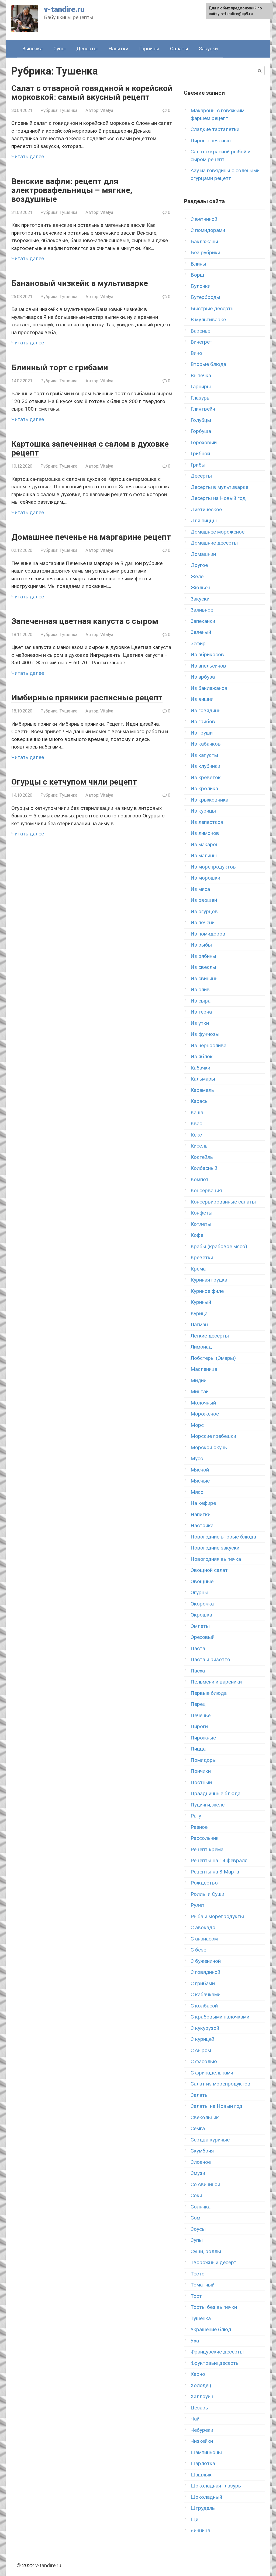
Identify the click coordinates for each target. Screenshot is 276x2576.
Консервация (206, 1190)
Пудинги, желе (208, 1805)
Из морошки (205, 878)
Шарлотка (203, 2463)
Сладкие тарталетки (215, 129)
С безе (198, 1950)
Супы (59, 49)
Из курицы (203, 811)
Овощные (202, 1581)
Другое (199, 565)
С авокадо (203, 1927)
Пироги (199, 1726)
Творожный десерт (213, 2262)
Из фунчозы (205, 1034)
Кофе (197, 1235)
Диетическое (206, 509)
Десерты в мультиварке (219, 487)
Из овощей (204, 900)
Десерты (87, 49)
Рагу (196, 1816)
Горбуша (201, 431)
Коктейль (202, 1157)
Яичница (200, 2530)
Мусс (197, 1458)
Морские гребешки (213, 1436)
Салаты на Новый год (216, 2106)
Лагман (199, 1324)
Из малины (204, 855)
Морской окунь (209, 1447)
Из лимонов (205, 833)
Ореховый (203, 1637)
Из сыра (201, 1001)
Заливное (202, 610)
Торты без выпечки (214, 2307)
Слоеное (201, 2162)
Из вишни (202, 699)
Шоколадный (206, 2497)
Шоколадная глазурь (216, 2486)
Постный (201, 1782)
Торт (196, 2296)
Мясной (200, 1470)
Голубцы (201, 420)
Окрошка (201, 1615)
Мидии (199, 1380)
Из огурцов (204, 911)
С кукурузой (205, 2028)
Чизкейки (202, 2441)
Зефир (198, 643)
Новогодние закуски (215, 1548)
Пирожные (203, 1738)
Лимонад (201, 1347)
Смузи (198, 2173)
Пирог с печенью (211, 141)
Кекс (196, 1135)
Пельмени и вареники (216, 1682)
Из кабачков (206, 744)
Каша (197, 1112)
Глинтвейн (203, 409)
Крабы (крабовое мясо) (219, 1246)
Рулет (198, 1905)
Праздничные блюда (215, 1793)
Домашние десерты (214, 543)
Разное (199, 1827)
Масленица (204, 1369)
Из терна (201, 1012)
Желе (197, 576)
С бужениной (206, 1961)
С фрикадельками (212, 2073)
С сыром (201, 2050)
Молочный (203, 1403)
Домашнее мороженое (218, 532)
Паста (198, 1648)
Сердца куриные (210, 2140)
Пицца (198, 1749)
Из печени (203, 922)
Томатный (203, 2285)
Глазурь (200, 398)
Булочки (201, 286)
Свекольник (205, 2117)
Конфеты (201, 1213)
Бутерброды (205, 297)
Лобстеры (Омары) (213, 1358)
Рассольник (205, 1838)
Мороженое (205, 1414)
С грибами (203, 1983)
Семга (198, 2128)
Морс (197, 1425)
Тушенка (68, 110)
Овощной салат (209, 1570)
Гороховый (204, 442)
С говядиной (205, 1972)
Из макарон (205, 844)
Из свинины (205, 978)
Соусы (198, 2229)
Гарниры (149, 49)
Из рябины (203, 956)
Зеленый (201, 632)
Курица (199, 1313)
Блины (198, 264)
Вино (196, 353)
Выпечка (32, 49)
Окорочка (202, 1604)
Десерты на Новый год (218, 498)
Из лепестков (207, 822)
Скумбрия (202, 2151)
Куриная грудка (209, 1280)
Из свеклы (203, 967)
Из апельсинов (208, 666)
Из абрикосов (207, 654)
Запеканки (203, 621)
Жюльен (200, 587)
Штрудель (203, 2508)
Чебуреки (202, 2430)
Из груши (202, 733)
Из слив (200, 989)
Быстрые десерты (213, 308)
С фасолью (204, 2061)
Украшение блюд (211, 2329)
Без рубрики (205, 253)
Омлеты (200, 1626)
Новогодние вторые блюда (223, 1537)
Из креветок (206, 777)
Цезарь (199, 2408)
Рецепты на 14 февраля (219, 1860)
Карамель (202, 1090)
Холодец (201, 2385)
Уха (195, 2341)
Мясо (197, 1492)
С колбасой (204, 2006)
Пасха (198, 1671)
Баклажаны (204, 241)
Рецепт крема (207, 1849)
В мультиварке (208, 320)
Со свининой (205, 2184)
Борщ (197, 275)
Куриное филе (207, 1291)
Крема (198, 1269)
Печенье (201, 1715)
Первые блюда (209, 1693)
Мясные (200, 1481)
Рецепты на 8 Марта (215, 1872)
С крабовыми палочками (220, 2017)
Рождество (204, 1883)
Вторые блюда (208, 364)
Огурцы (199, 1592)
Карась (199, 1101)
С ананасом (204, 1939)
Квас (196, 1123)
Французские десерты (217, 2352)
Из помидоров (208, 934)
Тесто (198, 2274)
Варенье (200, 331)
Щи (194, 2519)
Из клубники (205, 766)
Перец (198, 1704)
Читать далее (28, 156)
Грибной (200, 454)
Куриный (201, 1302)
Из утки (200, 1023)
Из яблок (202, 1056)
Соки (196, 2195)
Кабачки (200, 1068)
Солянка (201, 2207)
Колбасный (204, 1168)
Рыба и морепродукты (217, 1916)
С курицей (202, 2039)
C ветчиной (204, 219)
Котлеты (201, 1224)
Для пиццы (204, 521)
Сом (195, 2218)
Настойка (202, 1525)
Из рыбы (201, 945)
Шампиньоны (206, 2452)
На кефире (203, 1503)
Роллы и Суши (207, 1894)
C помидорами (208, 230)
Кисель (199, 1146)
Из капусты (204, 755)
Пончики (201, 1771)
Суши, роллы (206, 2251)
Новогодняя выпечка (216, 1559)
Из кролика (204, 788)
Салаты (179, 49)
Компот (200, 1179)
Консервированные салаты (223, 1202)
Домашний (203, 554)
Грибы (198, 465)
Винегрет (201, 342)
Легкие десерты (210, 1336)
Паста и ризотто (210, 1659)
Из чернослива (208, 1045)
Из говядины (206, 710)
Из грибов (203, 721)
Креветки (202, 1257)
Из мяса (200, 889)
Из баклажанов (209, 688)
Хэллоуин (202, 2396)
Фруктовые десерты (215, 2363)
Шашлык (201, 2475)
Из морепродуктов (213, 867)
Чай (195, 2419)
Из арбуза (203, 677)
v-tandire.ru (64, 9)
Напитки (118, 49)
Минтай (200, 1391)
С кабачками (206, 1994)
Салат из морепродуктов (220, 2084)
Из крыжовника (209, 800)
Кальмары (203, 1079)
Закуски (208, 49)
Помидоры (203, 1760)
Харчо (198, 2374)
